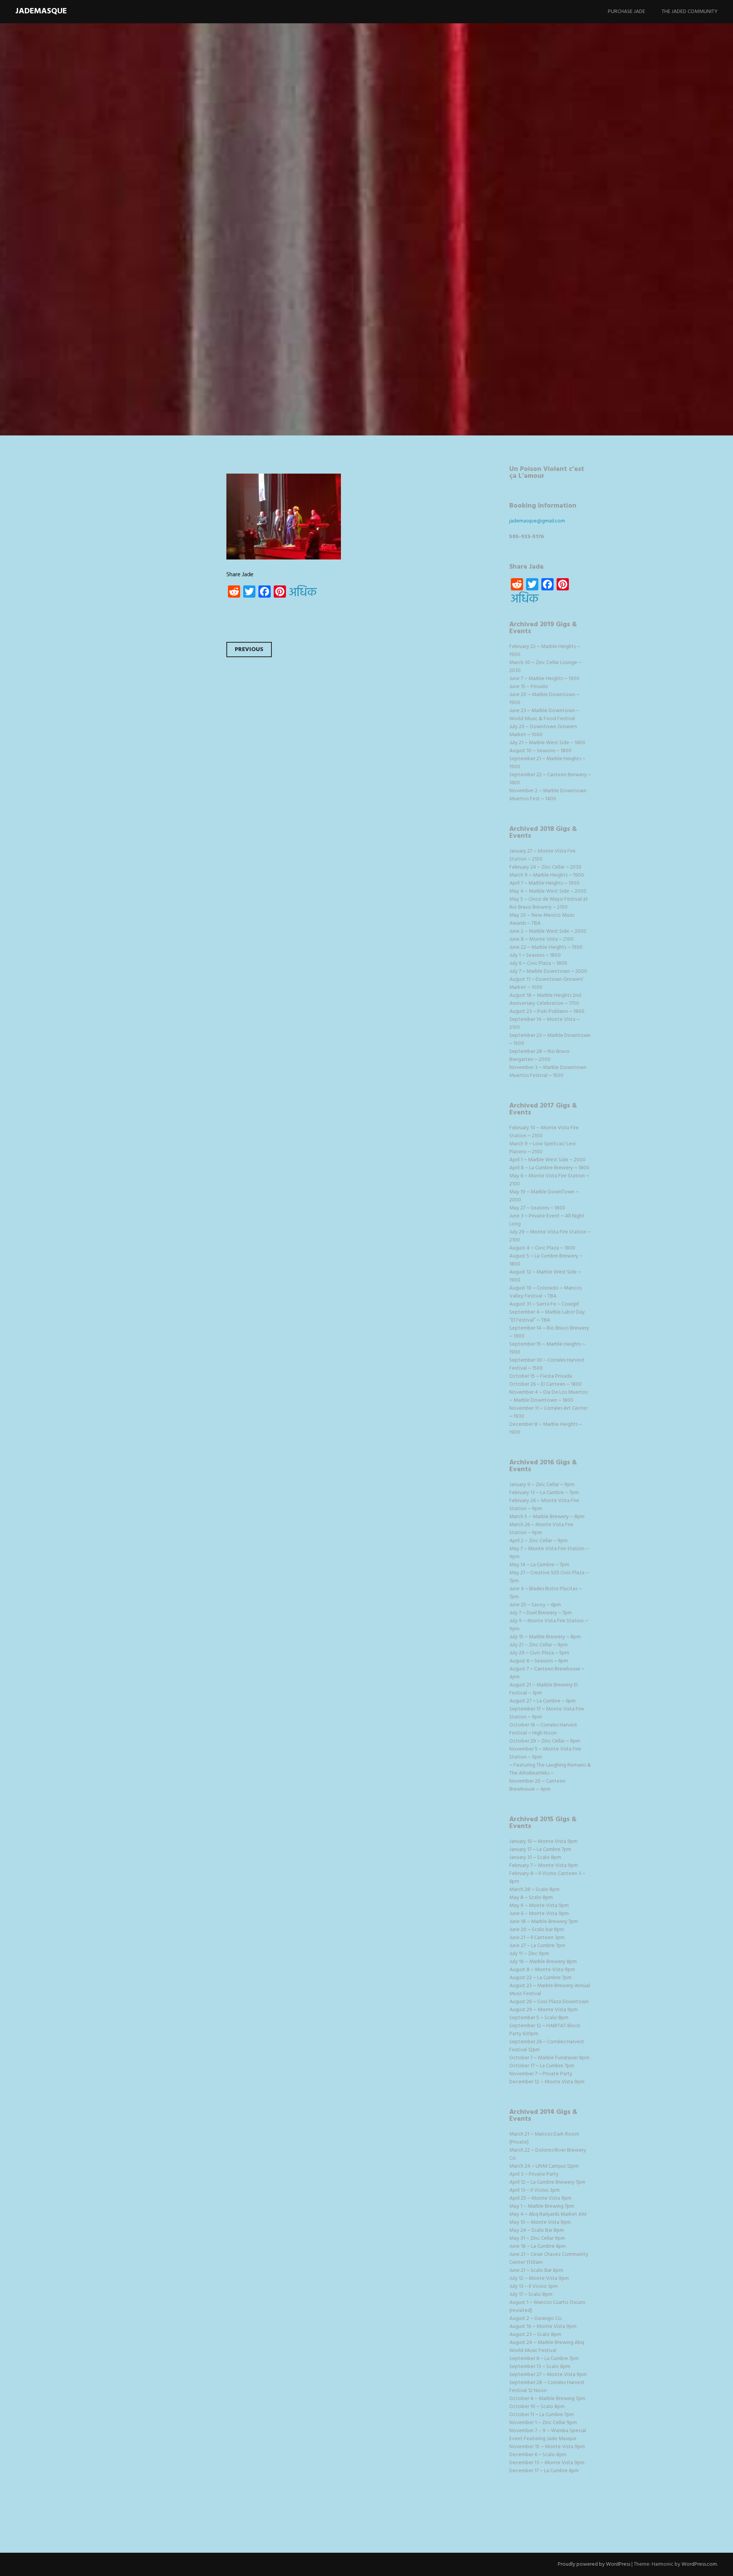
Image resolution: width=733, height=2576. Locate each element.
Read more (162, 305)
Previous (249, 650)
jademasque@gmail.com (537, 521)
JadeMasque (41, 11)
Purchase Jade (626, 12)
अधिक (303, 593)
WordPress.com (699, 2564)
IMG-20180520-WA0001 (262, 255)
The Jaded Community (690, 12)
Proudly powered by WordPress (594, 2564)
